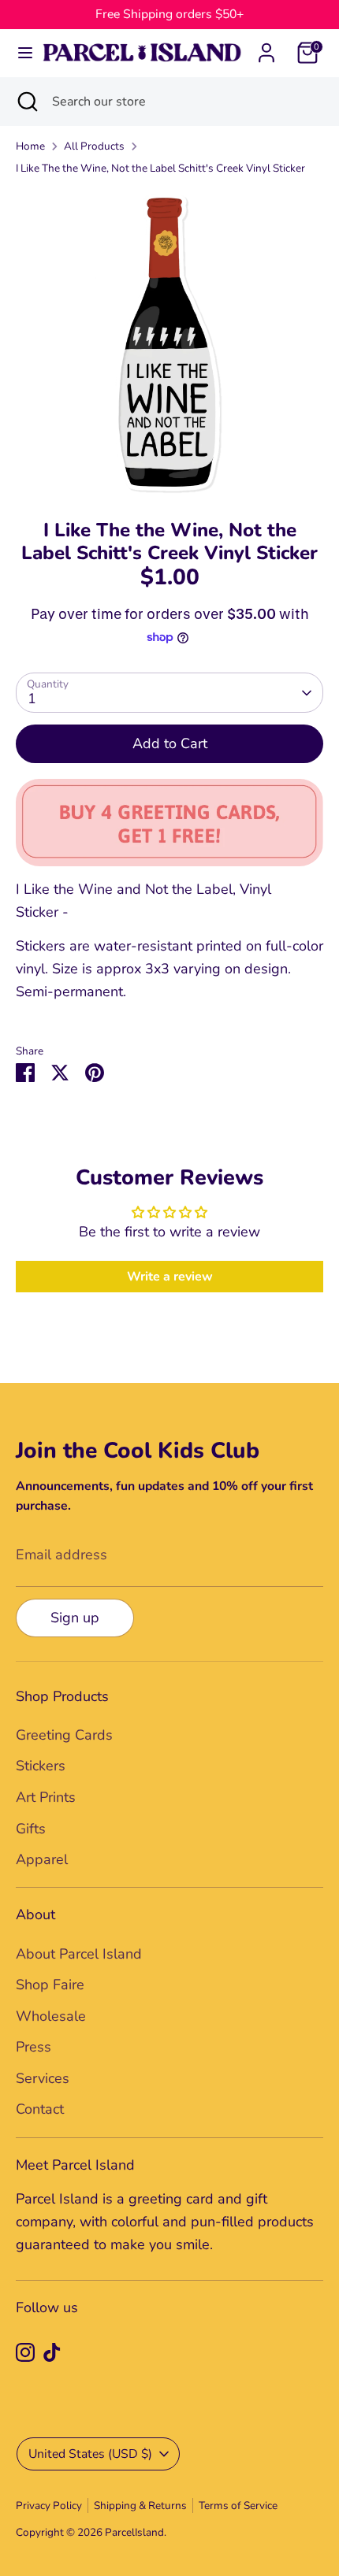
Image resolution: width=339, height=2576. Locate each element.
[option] (169, 343)
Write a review (170, 1277)
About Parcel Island (79, 1954)
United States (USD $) (90, 2454)
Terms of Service (238, 2506)
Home (30, 146)
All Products (94, 146)
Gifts (31, 1829)
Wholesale (51, 2016)
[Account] (266, 48)
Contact (40, 2109)
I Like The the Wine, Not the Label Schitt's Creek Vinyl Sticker (160, 168)
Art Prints (46, 1797)
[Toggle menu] (20, 53)
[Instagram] (25, 2352)
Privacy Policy (49, 2506)
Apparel (42, 1859)
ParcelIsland (134, 2532)
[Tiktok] (52, 2352)
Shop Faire (50, 1985)
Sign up (75, 1618)
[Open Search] (26, 102)
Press (34, 2047)
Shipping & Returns (140, 2506)
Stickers (41, 1766)
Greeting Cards (64, 1735)
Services (43, 2078)
